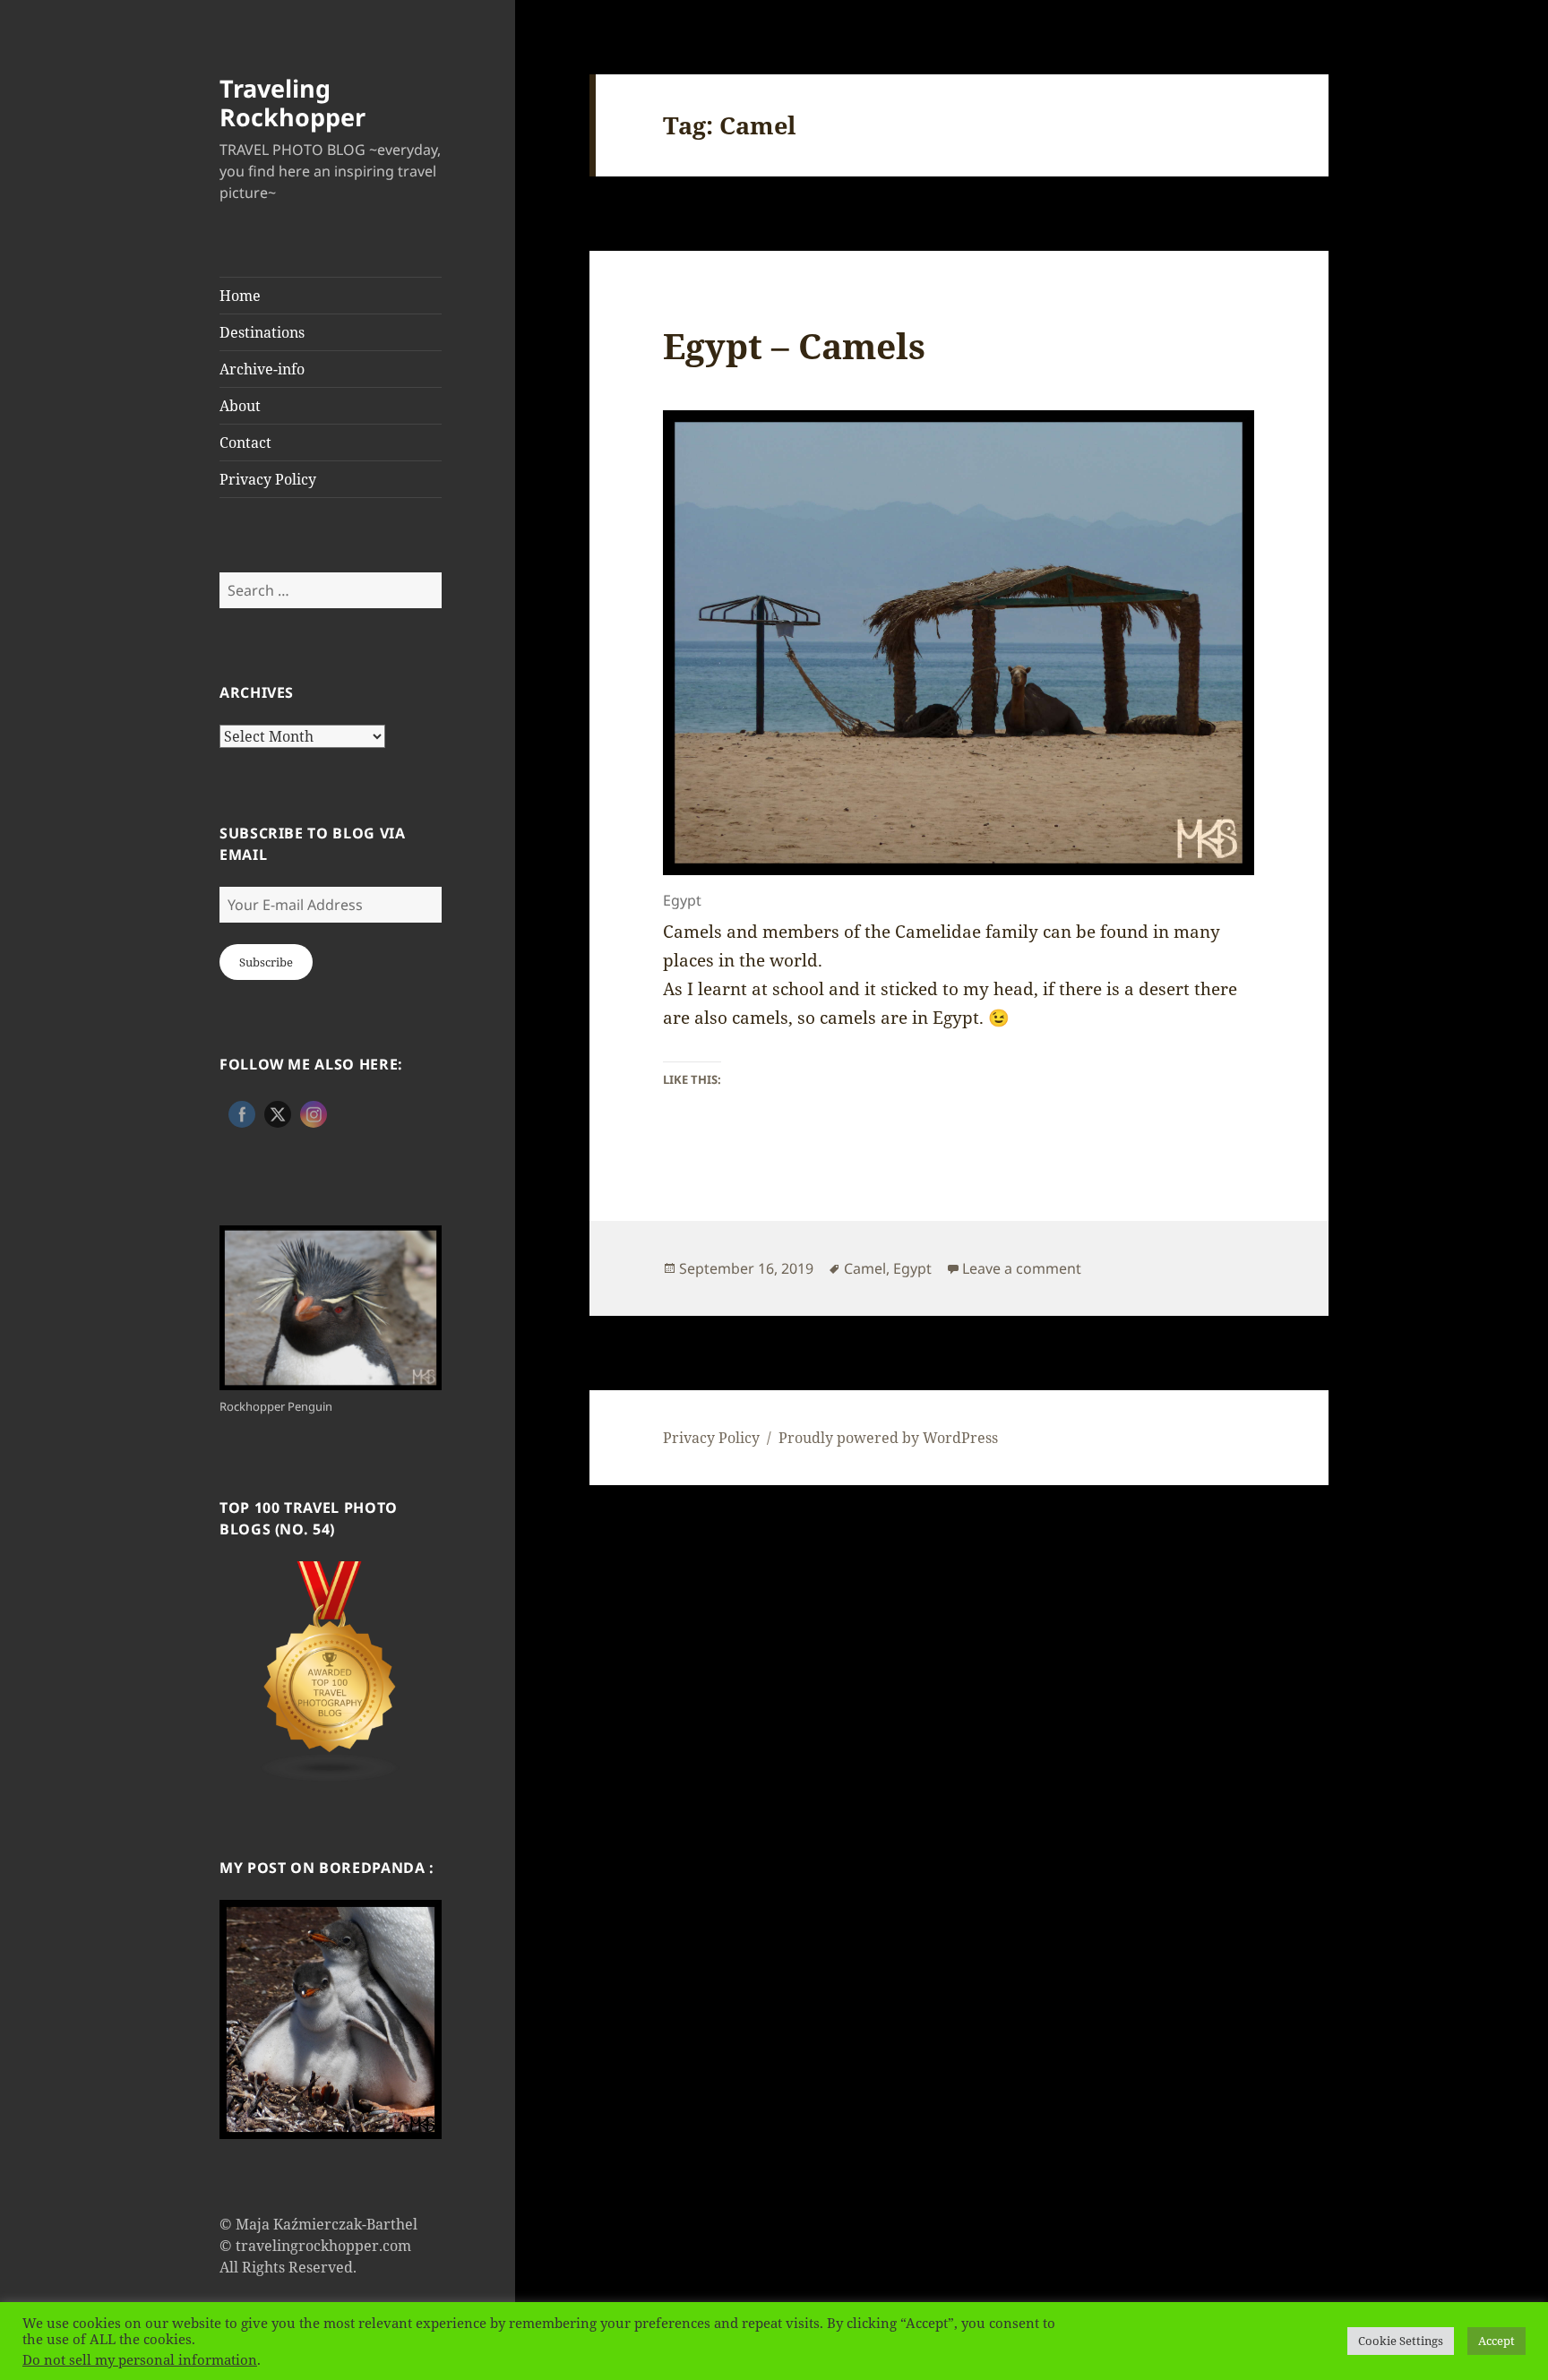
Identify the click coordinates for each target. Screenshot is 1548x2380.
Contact (245, 442)
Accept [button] (1496, 2341)
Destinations (262, 332)
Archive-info (262, 369)
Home (240, 296)
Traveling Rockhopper (292, 103)
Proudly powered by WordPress (888, 1438)
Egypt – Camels (794, 345)
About (240, 406)
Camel (865, 1268)
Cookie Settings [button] (1401, 2341)
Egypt (912, 1268)
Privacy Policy (268, 479)
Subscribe (266, 962)
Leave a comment (1022, 1268)
